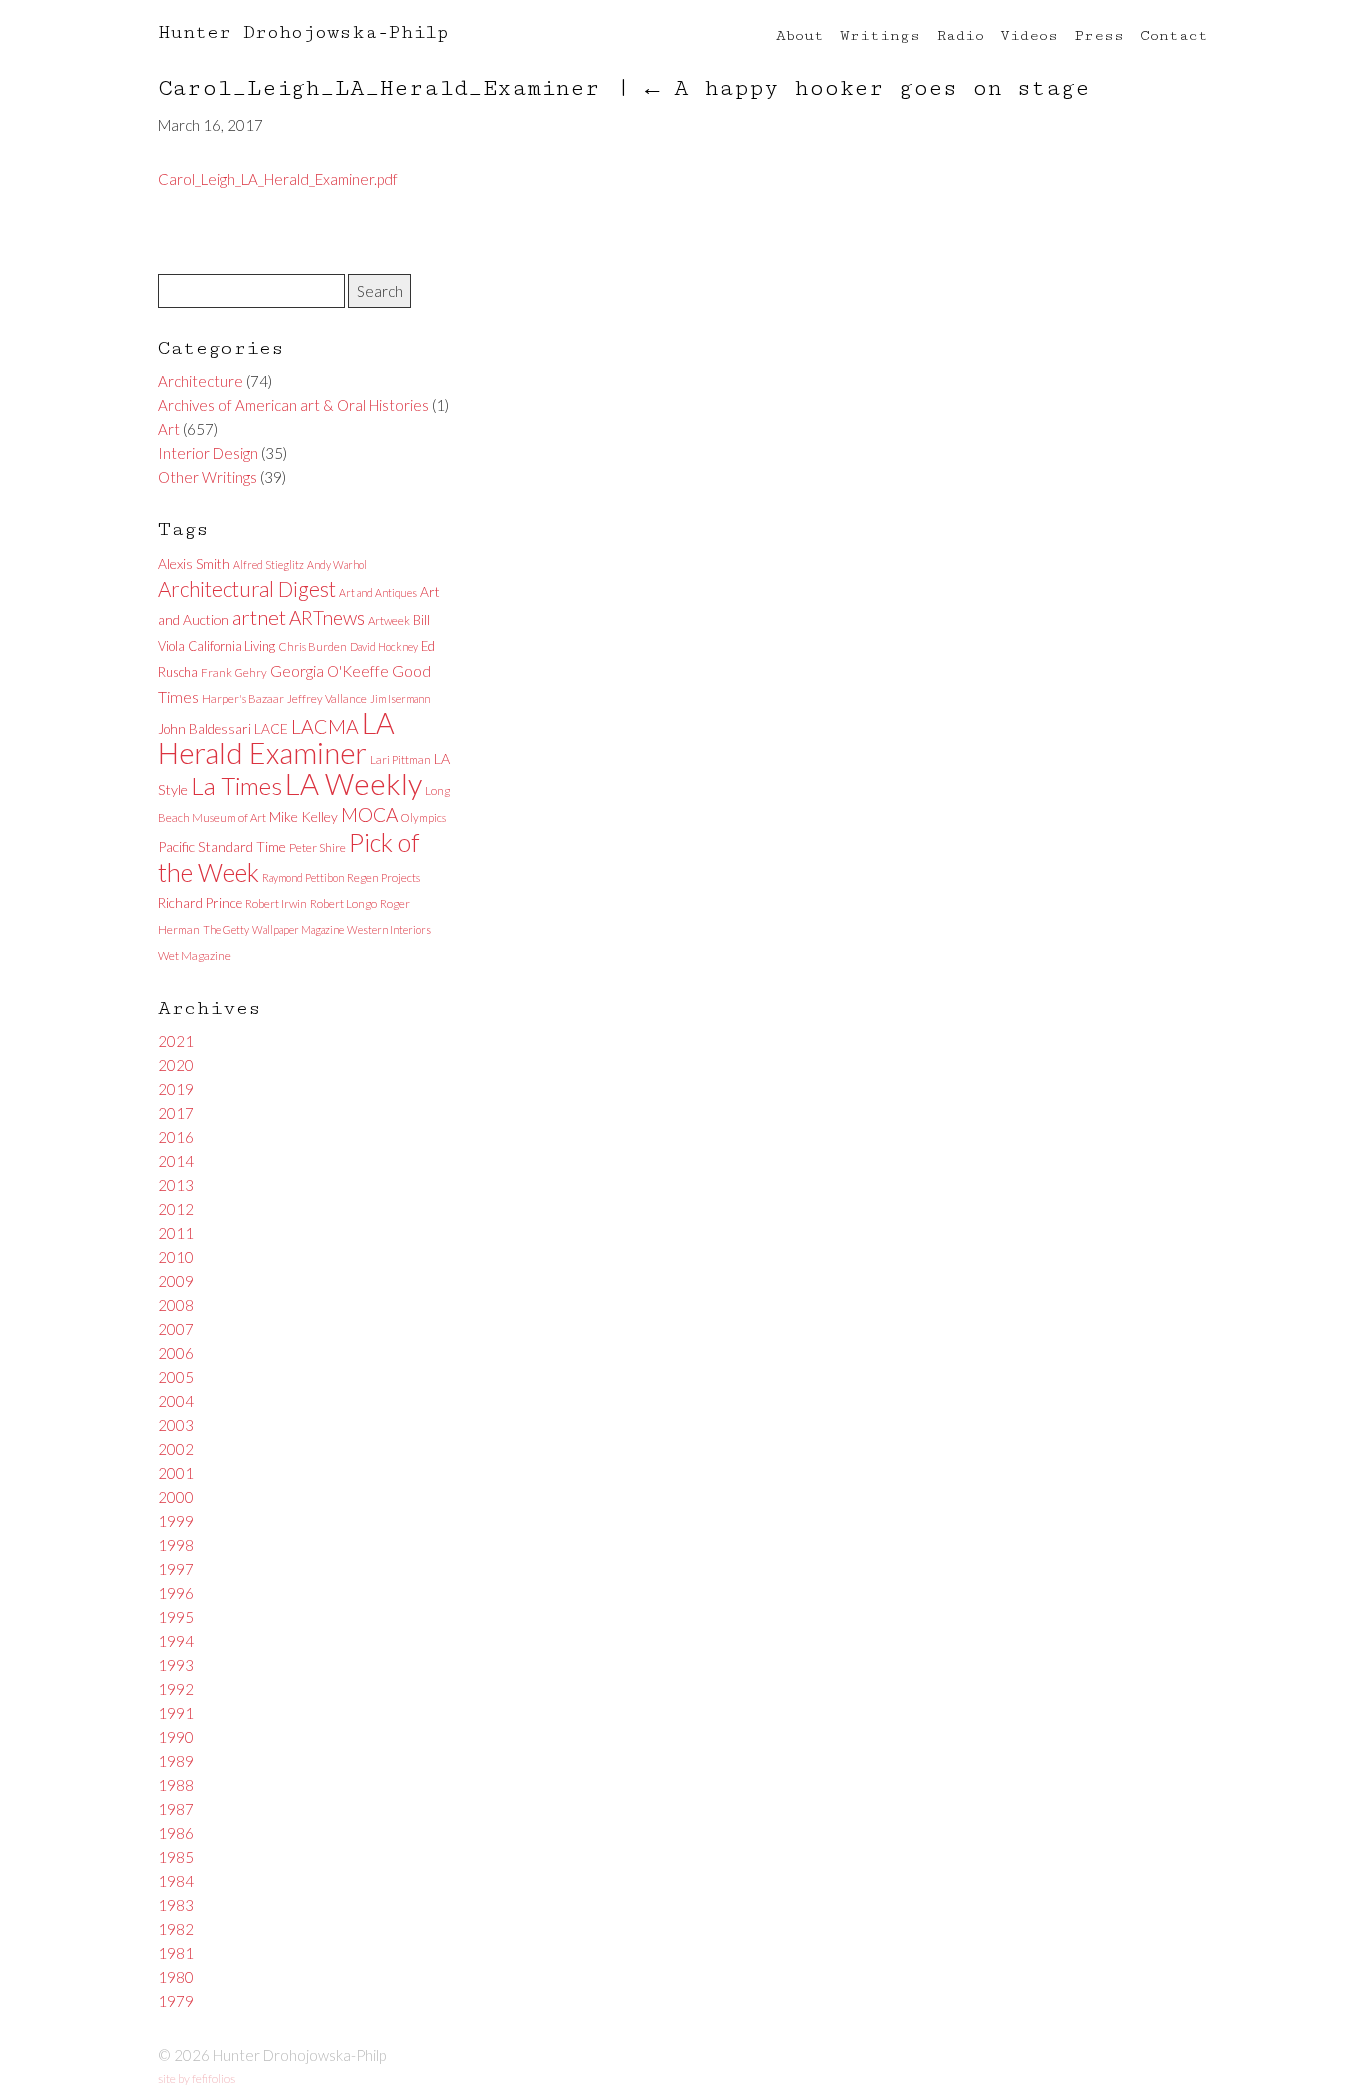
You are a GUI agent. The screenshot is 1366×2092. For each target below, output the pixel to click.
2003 (176, 1425)
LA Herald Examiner (276, 738)
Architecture (200, 381)
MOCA (369, 814)
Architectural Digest (247, 589)
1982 (176, 1929)
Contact (1174, 35)
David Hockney (384, 646)
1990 (176, 1737)
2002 (176, 1449)
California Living (231, 646)
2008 (176, 1305)
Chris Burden (312, 646)
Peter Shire (317, 847)
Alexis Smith (194, 563)
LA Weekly (353, 783)
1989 (176, 1761)
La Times (236, 785)
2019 (176, 1089)
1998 (176, 1545)
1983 (176, 1905)
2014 (176, 1161)
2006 (176, 1353)
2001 (176, 1473)
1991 (176, 1713)
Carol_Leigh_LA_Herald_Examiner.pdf (278, 179)
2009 (176, 1281)
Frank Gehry (234, 672)
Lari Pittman (400, 759)
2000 (176, 1497)
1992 (176, 1689)
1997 (176, 1569)
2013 (176, 1185)
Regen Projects (383, 877)
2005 (176, 1377)
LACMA (325, 726)
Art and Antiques (378, 592)
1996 (176, 1593)
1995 (176, 1617)
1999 (176, 1521)
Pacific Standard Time (222, 846)
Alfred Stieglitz (268, 564)
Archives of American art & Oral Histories (293, 405)
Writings (880, 35)
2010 (176, 1257)
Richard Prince (200, 903)
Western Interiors (389, 929)
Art (169, 429)
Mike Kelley (303, 816)
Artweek (389, 620)
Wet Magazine (194, 955)
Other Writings (207, 477)
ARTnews (327, 617)
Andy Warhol (337, 564)
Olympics (423, 817)
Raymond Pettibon (303, 877)
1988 (176, 1785)
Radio (960, 35)
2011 (176, 1233)
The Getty (226, 929)
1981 (176, 1953)
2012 (176, 1209)
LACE (271, 728)
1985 (176, 1857)
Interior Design (208, 453)
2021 (176, 1041)
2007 (176, 1329)
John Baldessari (204, 729)
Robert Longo (343, 903)
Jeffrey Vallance (327, 698)
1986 (176, 1833)
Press (1099, 35)
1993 (176, 1665)
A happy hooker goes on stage (867, 88)
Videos (1029, 35)
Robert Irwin (276, 903)
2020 (176, 1065)
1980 (176, 1977)
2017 (176, 1113)
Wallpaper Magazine (298, 929)
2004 (176, 1401)
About (800, 35)
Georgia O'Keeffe (329, 671)
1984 (176, 1881)
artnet (259, 617)
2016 (176, 1137)
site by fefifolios (196, 2078)
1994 (176, 1641)
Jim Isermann (400, 698)
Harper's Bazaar (243, 698)
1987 (176, 1809)
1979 (176, 2001)
